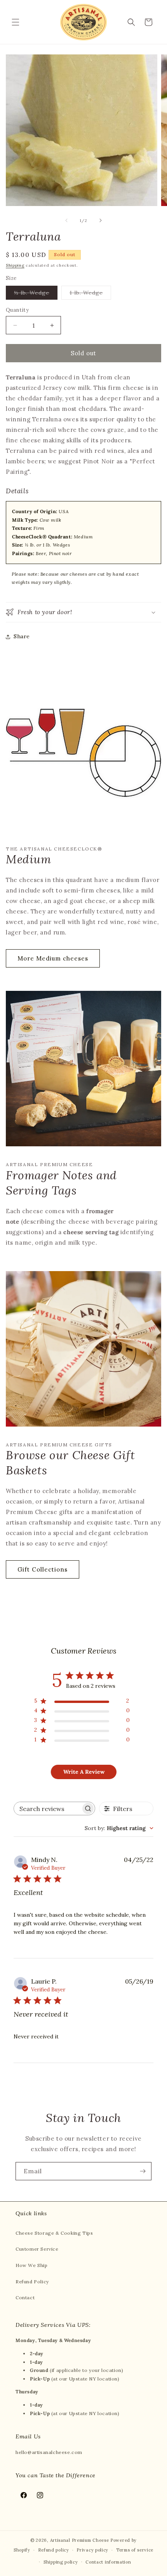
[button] (16, 22)
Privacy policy (92, 2550)
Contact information (108, 2562)
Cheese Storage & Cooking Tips (54, 2233)
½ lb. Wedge (36, 294)
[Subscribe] (143, 2171)
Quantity (17, 310)
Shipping (15, 265)
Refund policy (54, 2550)
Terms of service (135, 2550)
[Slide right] (101, 220)
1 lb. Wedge (90, 294)
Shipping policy (61, 2562)
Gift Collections (43, 1569)
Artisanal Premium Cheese (80, 2540)
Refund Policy (32, 2282)
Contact (25, 2297)
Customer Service (37, 2249)
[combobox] (119, 1828)
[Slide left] (66, 220)
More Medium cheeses (53, 958)
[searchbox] (47, 1808)
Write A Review (84, 1772)
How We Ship (32, 2265)
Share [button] (22, 636)
